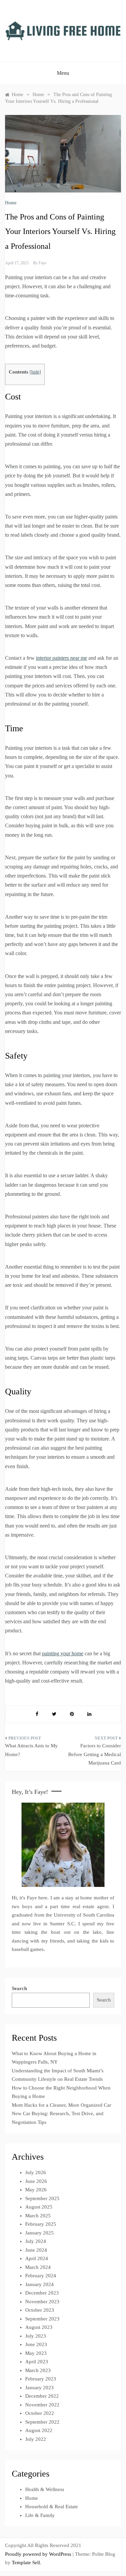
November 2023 (42, 2302)
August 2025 (39, 2207)
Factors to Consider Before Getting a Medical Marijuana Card (95, 1754)
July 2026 (36, 2172)
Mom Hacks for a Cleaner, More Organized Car (61, 2105)
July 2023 (36, 2336)
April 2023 (37, 2362)
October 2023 (40, 2310)
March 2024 (38, 2267)
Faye (43, 263)
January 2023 (39, 2388)
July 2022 (36, 2439)
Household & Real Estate (52, 2507)
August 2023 (39, 2327)
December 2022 (42, 2396)
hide (35, 372)
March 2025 (38, 2216)
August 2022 (39, 2430)
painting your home (63, 1653)
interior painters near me (61, 658)
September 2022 (42, 2422)
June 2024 (36, 2250)
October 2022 (40, 2413)
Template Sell (26, 2563)
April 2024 (37, 2258)
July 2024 (36, 2241)
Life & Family (40, 2515)
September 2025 (42, 2198)
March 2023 (38, 2370)
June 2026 (36, 2181)
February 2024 (41, 2276)
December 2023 (42, 2293)
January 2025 (39, 2233)
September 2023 (42, 2319)
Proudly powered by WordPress (39, 2554)
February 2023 (41, 2379)
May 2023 (36, 2353)
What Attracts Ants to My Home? (31, 1750)
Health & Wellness (45, 2489)
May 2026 (36, 2190)
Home (11, 203)
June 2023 (36, 2344)
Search (19, 1988)
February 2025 (41, 2224)
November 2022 (42, 2405)
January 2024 (39, 2284)
